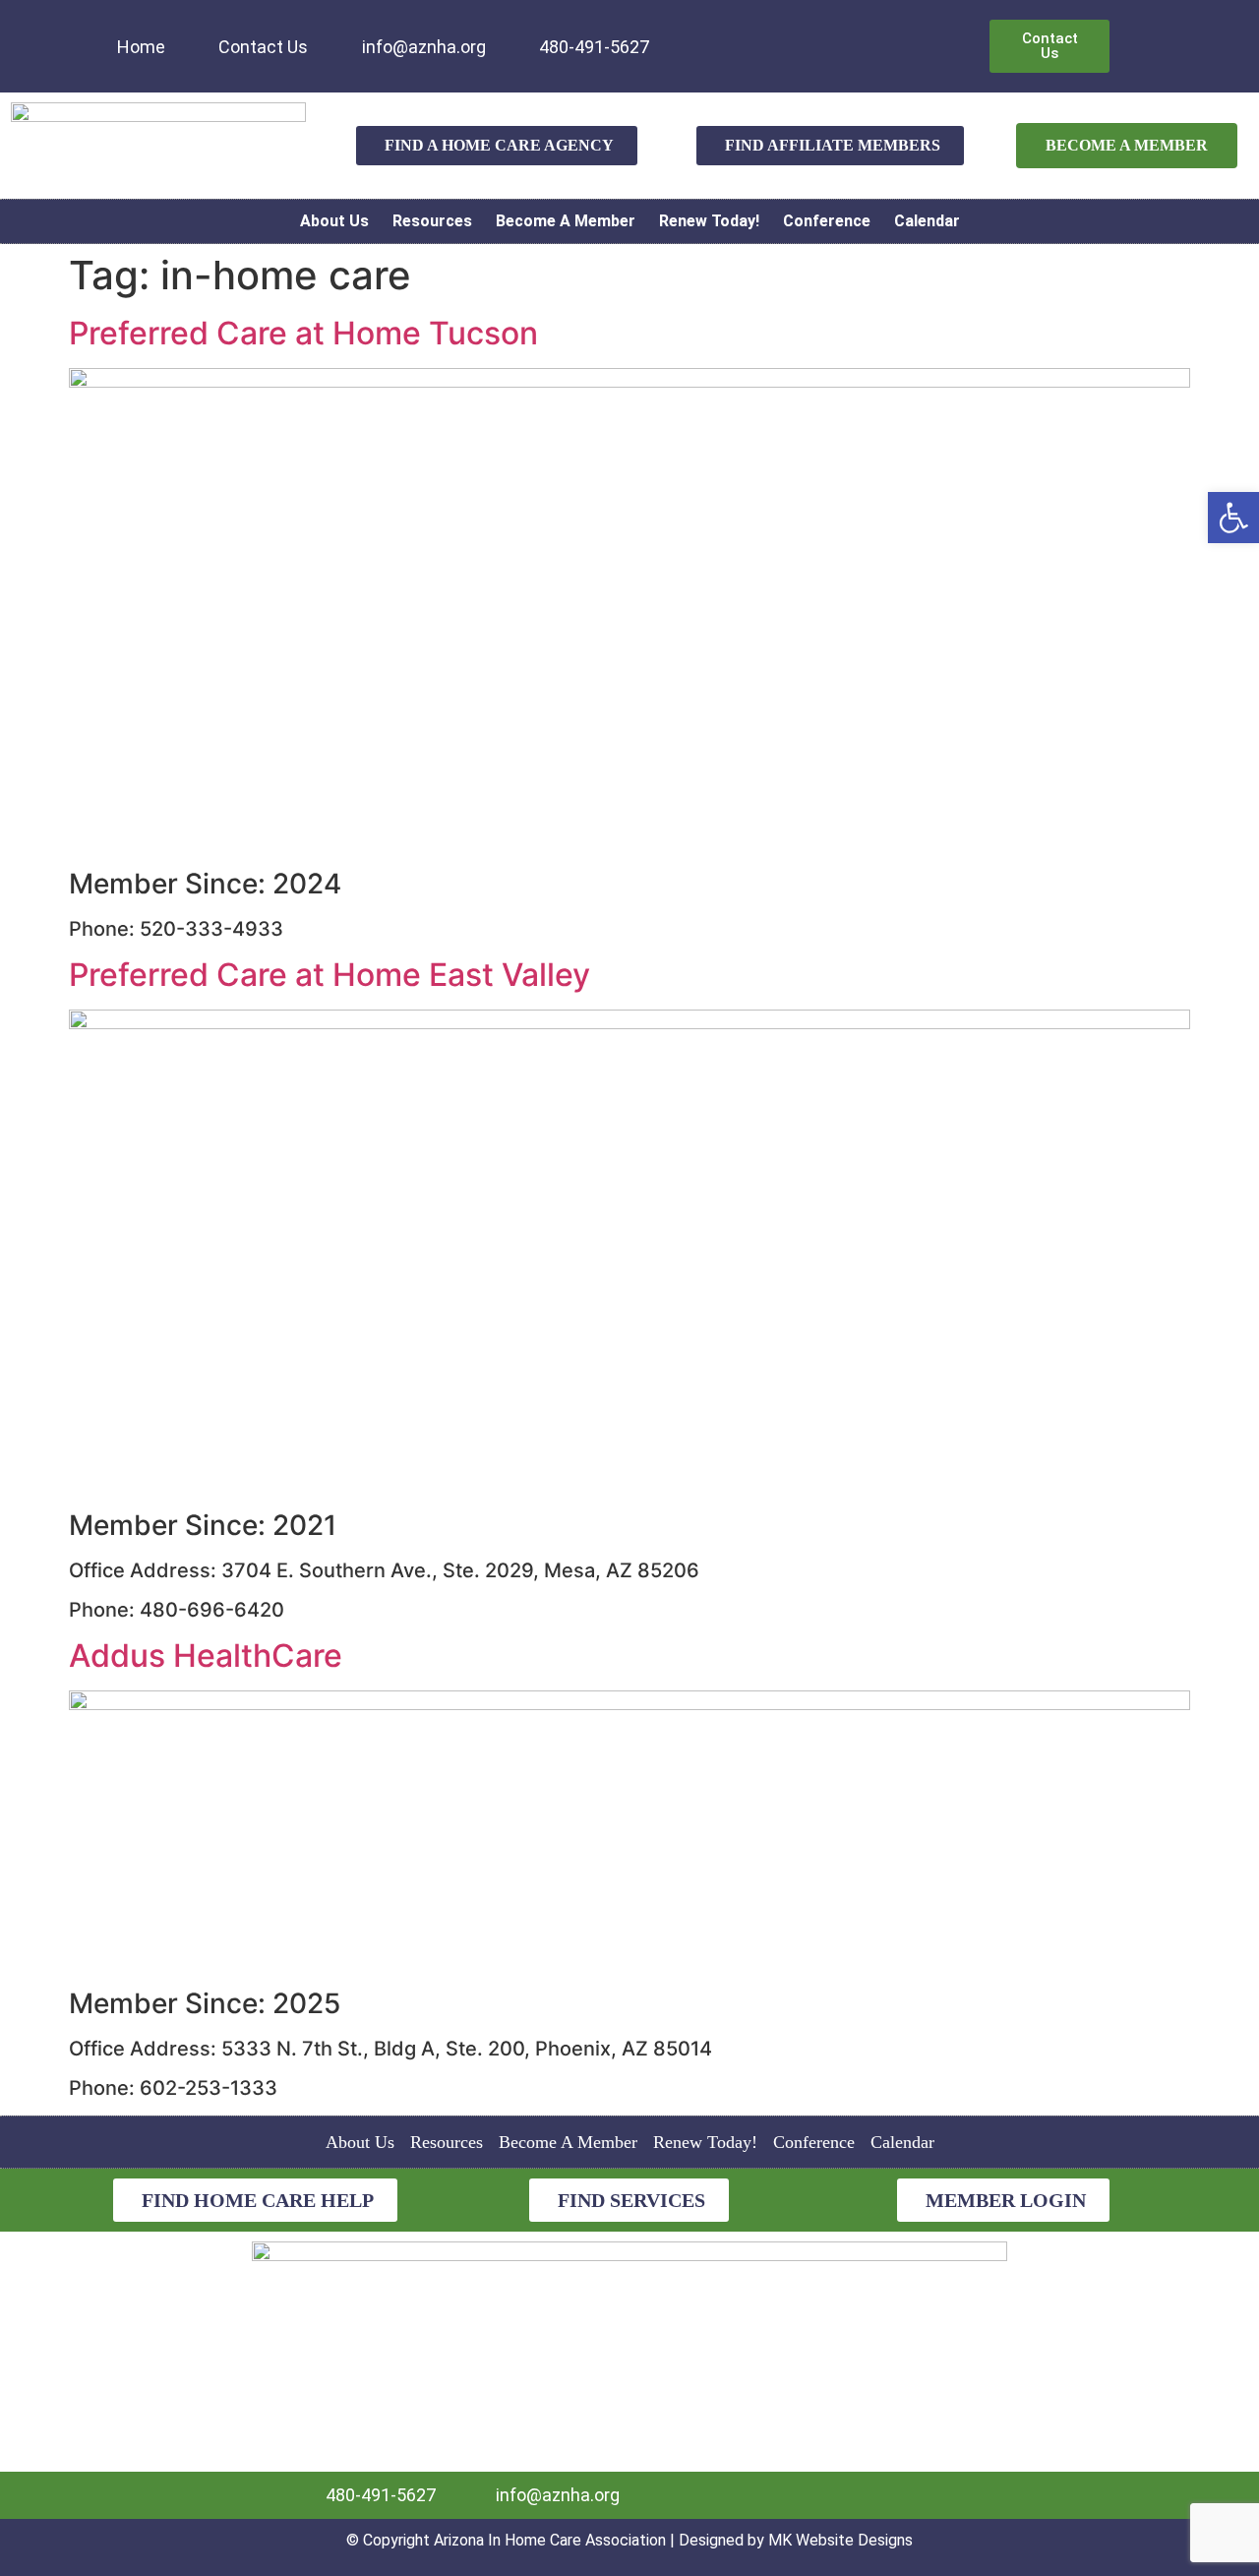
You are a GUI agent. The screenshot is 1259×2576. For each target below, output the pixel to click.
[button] (1233, 518)
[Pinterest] (790, 33)
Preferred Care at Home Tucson (303, 333)
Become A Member (566, 221)
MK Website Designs (840, 2540)
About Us (334, 221)
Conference (827, 221)
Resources (432, 221)
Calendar (927, 221)
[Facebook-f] (725, 33)
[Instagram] (757, 33)
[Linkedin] (692, 33)
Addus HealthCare (206, 1656)
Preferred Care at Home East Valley (330, 975)
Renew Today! (709, 221)
